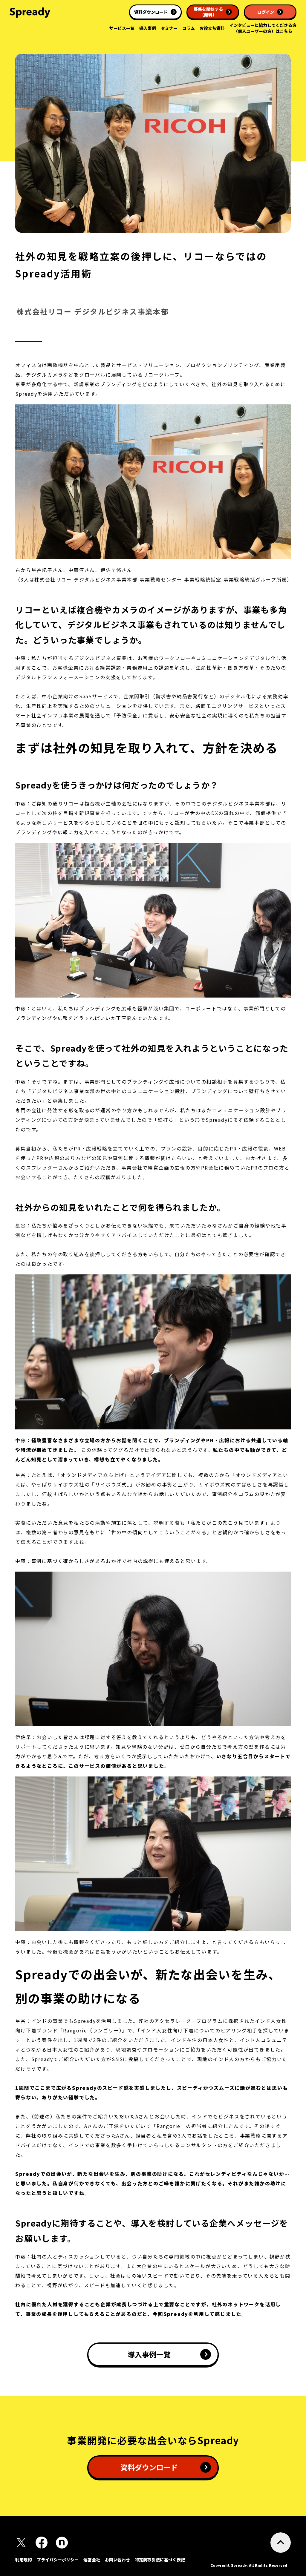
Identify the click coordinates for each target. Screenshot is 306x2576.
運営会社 (92, 2560)
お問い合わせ (117, 2560)
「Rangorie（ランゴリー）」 (93, 2030)
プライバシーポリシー (58, 2560)
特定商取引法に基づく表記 (160, 2560)
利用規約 (24, 2560)
